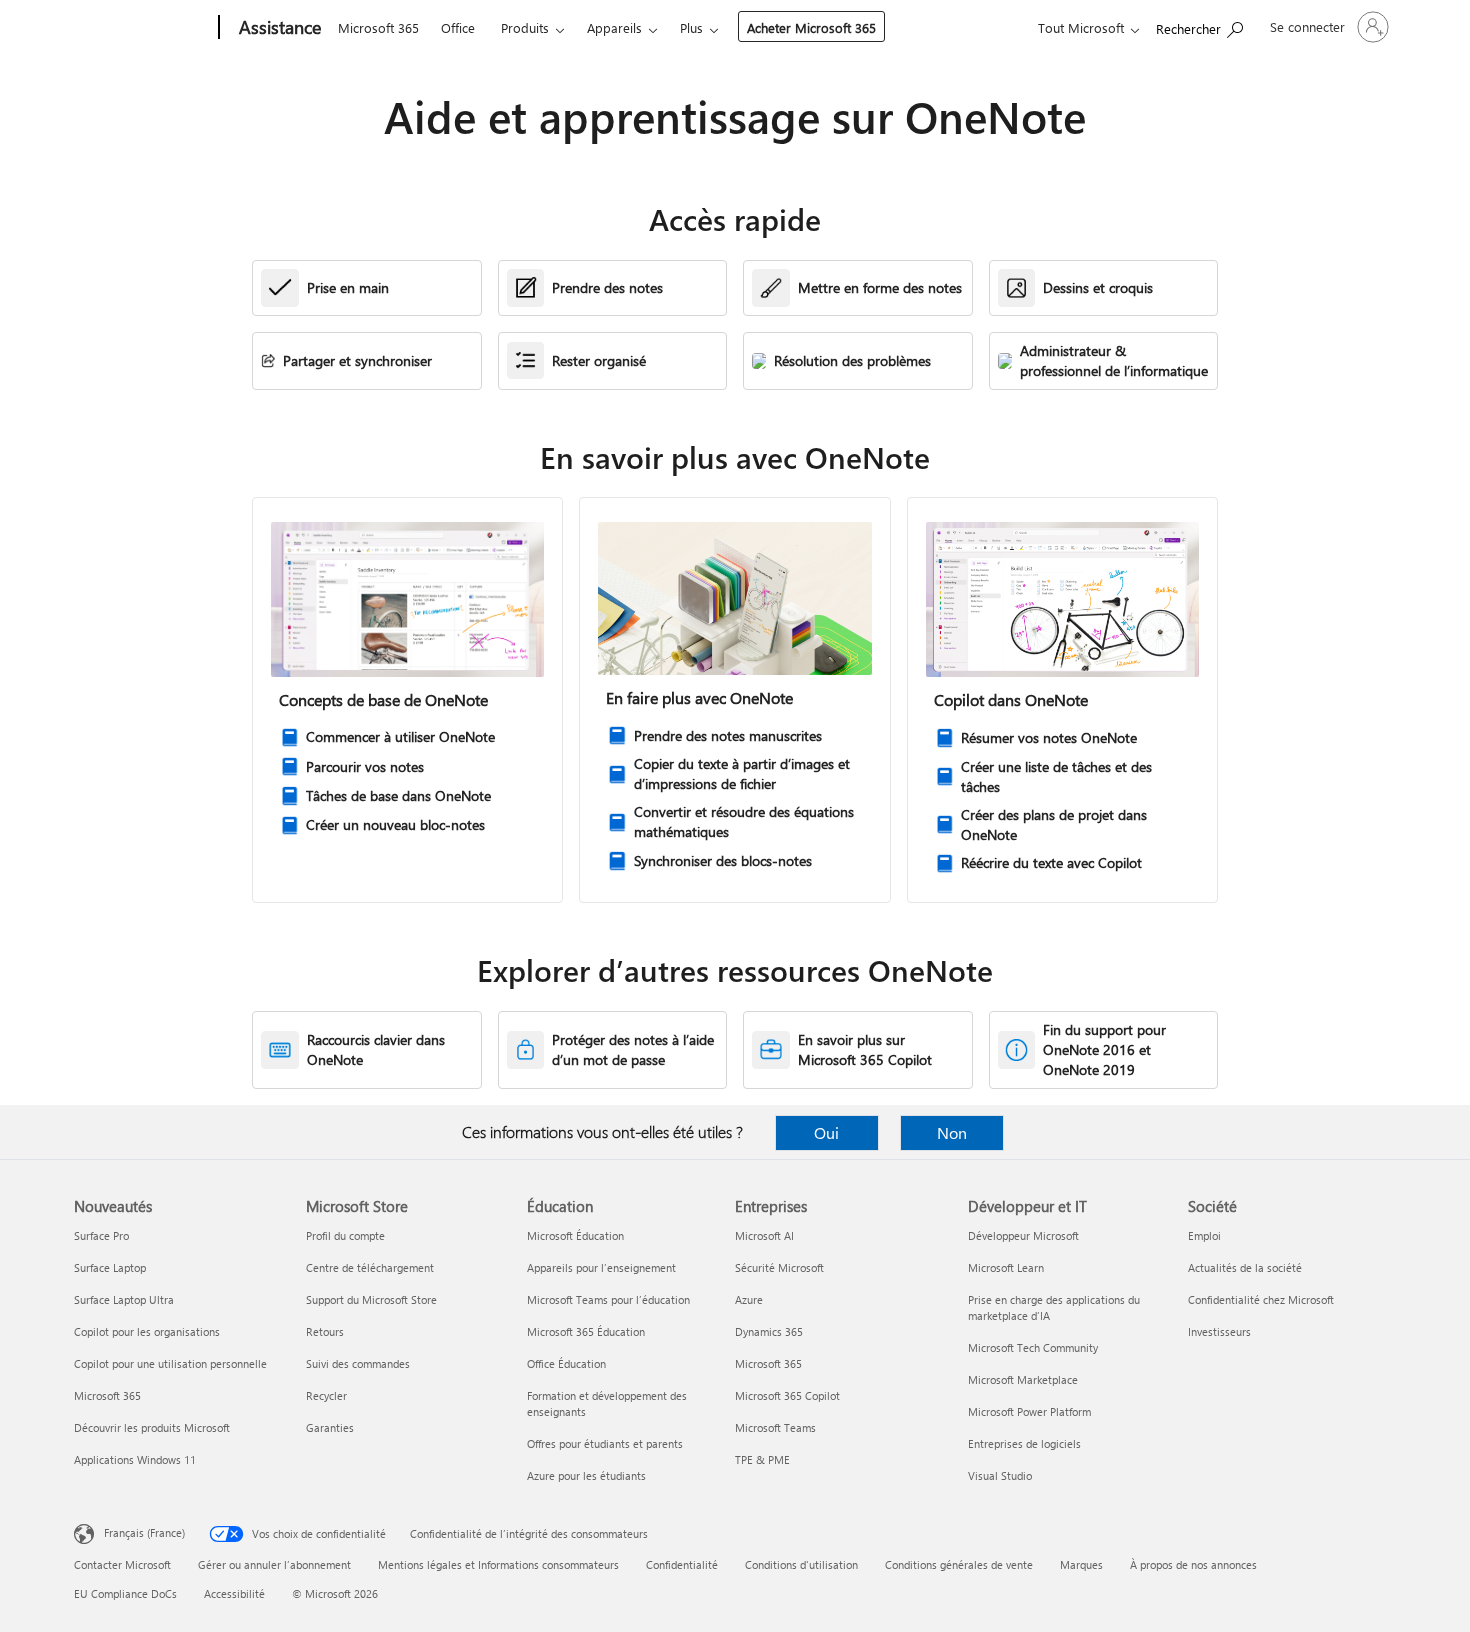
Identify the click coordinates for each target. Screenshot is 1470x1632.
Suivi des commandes (358, 1363)
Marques (1081, 1564)
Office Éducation (566, 1363)
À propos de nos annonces (1193, 1564)
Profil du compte (345, 1235)
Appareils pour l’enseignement (601, 1267)
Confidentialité (682, 1564)
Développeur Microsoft (1023, 1235)
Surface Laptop (110, 1267)
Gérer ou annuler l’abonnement (274, 1564)
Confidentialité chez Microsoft (1261, 1299)
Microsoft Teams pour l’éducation (608, 1299)
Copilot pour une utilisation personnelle (170, 1363)
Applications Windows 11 (135, 1459)
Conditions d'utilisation (801, 1564)
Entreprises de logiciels (1024, 1443)
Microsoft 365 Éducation (586, 1331)
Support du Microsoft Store (371, 1299)
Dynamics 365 (769, 1331)
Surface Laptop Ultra (124, 1299)
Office (458, 27)
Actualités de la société (1245, 1267)
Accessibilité (234, 1593)
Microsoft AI (764, 1235)
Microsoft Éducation (575, 1235)
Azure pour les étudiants (586, 1475)
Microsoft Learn (1006, 1267)
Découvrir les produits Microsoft (152, 1427)
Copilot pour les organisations (147, 1331)
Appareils (614, 27)
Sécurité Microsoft (779, 1267)
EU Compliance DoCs (125, 1593)
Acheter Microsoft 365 (811, 27)
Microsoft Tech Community (1033, 1347)
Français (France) (144, 1532)
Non (952, 1132)
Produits (525, 27)
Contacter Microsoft (122, 1564)
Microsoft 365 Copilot (787, 1395)
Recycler (326, 1395)
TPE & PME (762, 1459)
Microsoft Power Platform (1029, 1411)
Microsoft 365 (378, 27)
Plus (691, 27)
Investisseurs (1219, 1331)
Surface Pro (101, 1235)
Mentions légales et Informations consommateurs (498, 1564)
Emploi (1204, 1235)
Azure (749, 1299)
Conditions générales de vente (959, 1564)
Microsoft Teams (775, 1427)
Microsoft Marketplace (1023, 1379)
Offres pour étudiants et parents (605, 1443)
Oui (826, 1132)
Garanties (330, 1427)
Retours (325, 1331)
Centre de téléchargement (370, 1267)
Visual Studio (1000, 1475)
